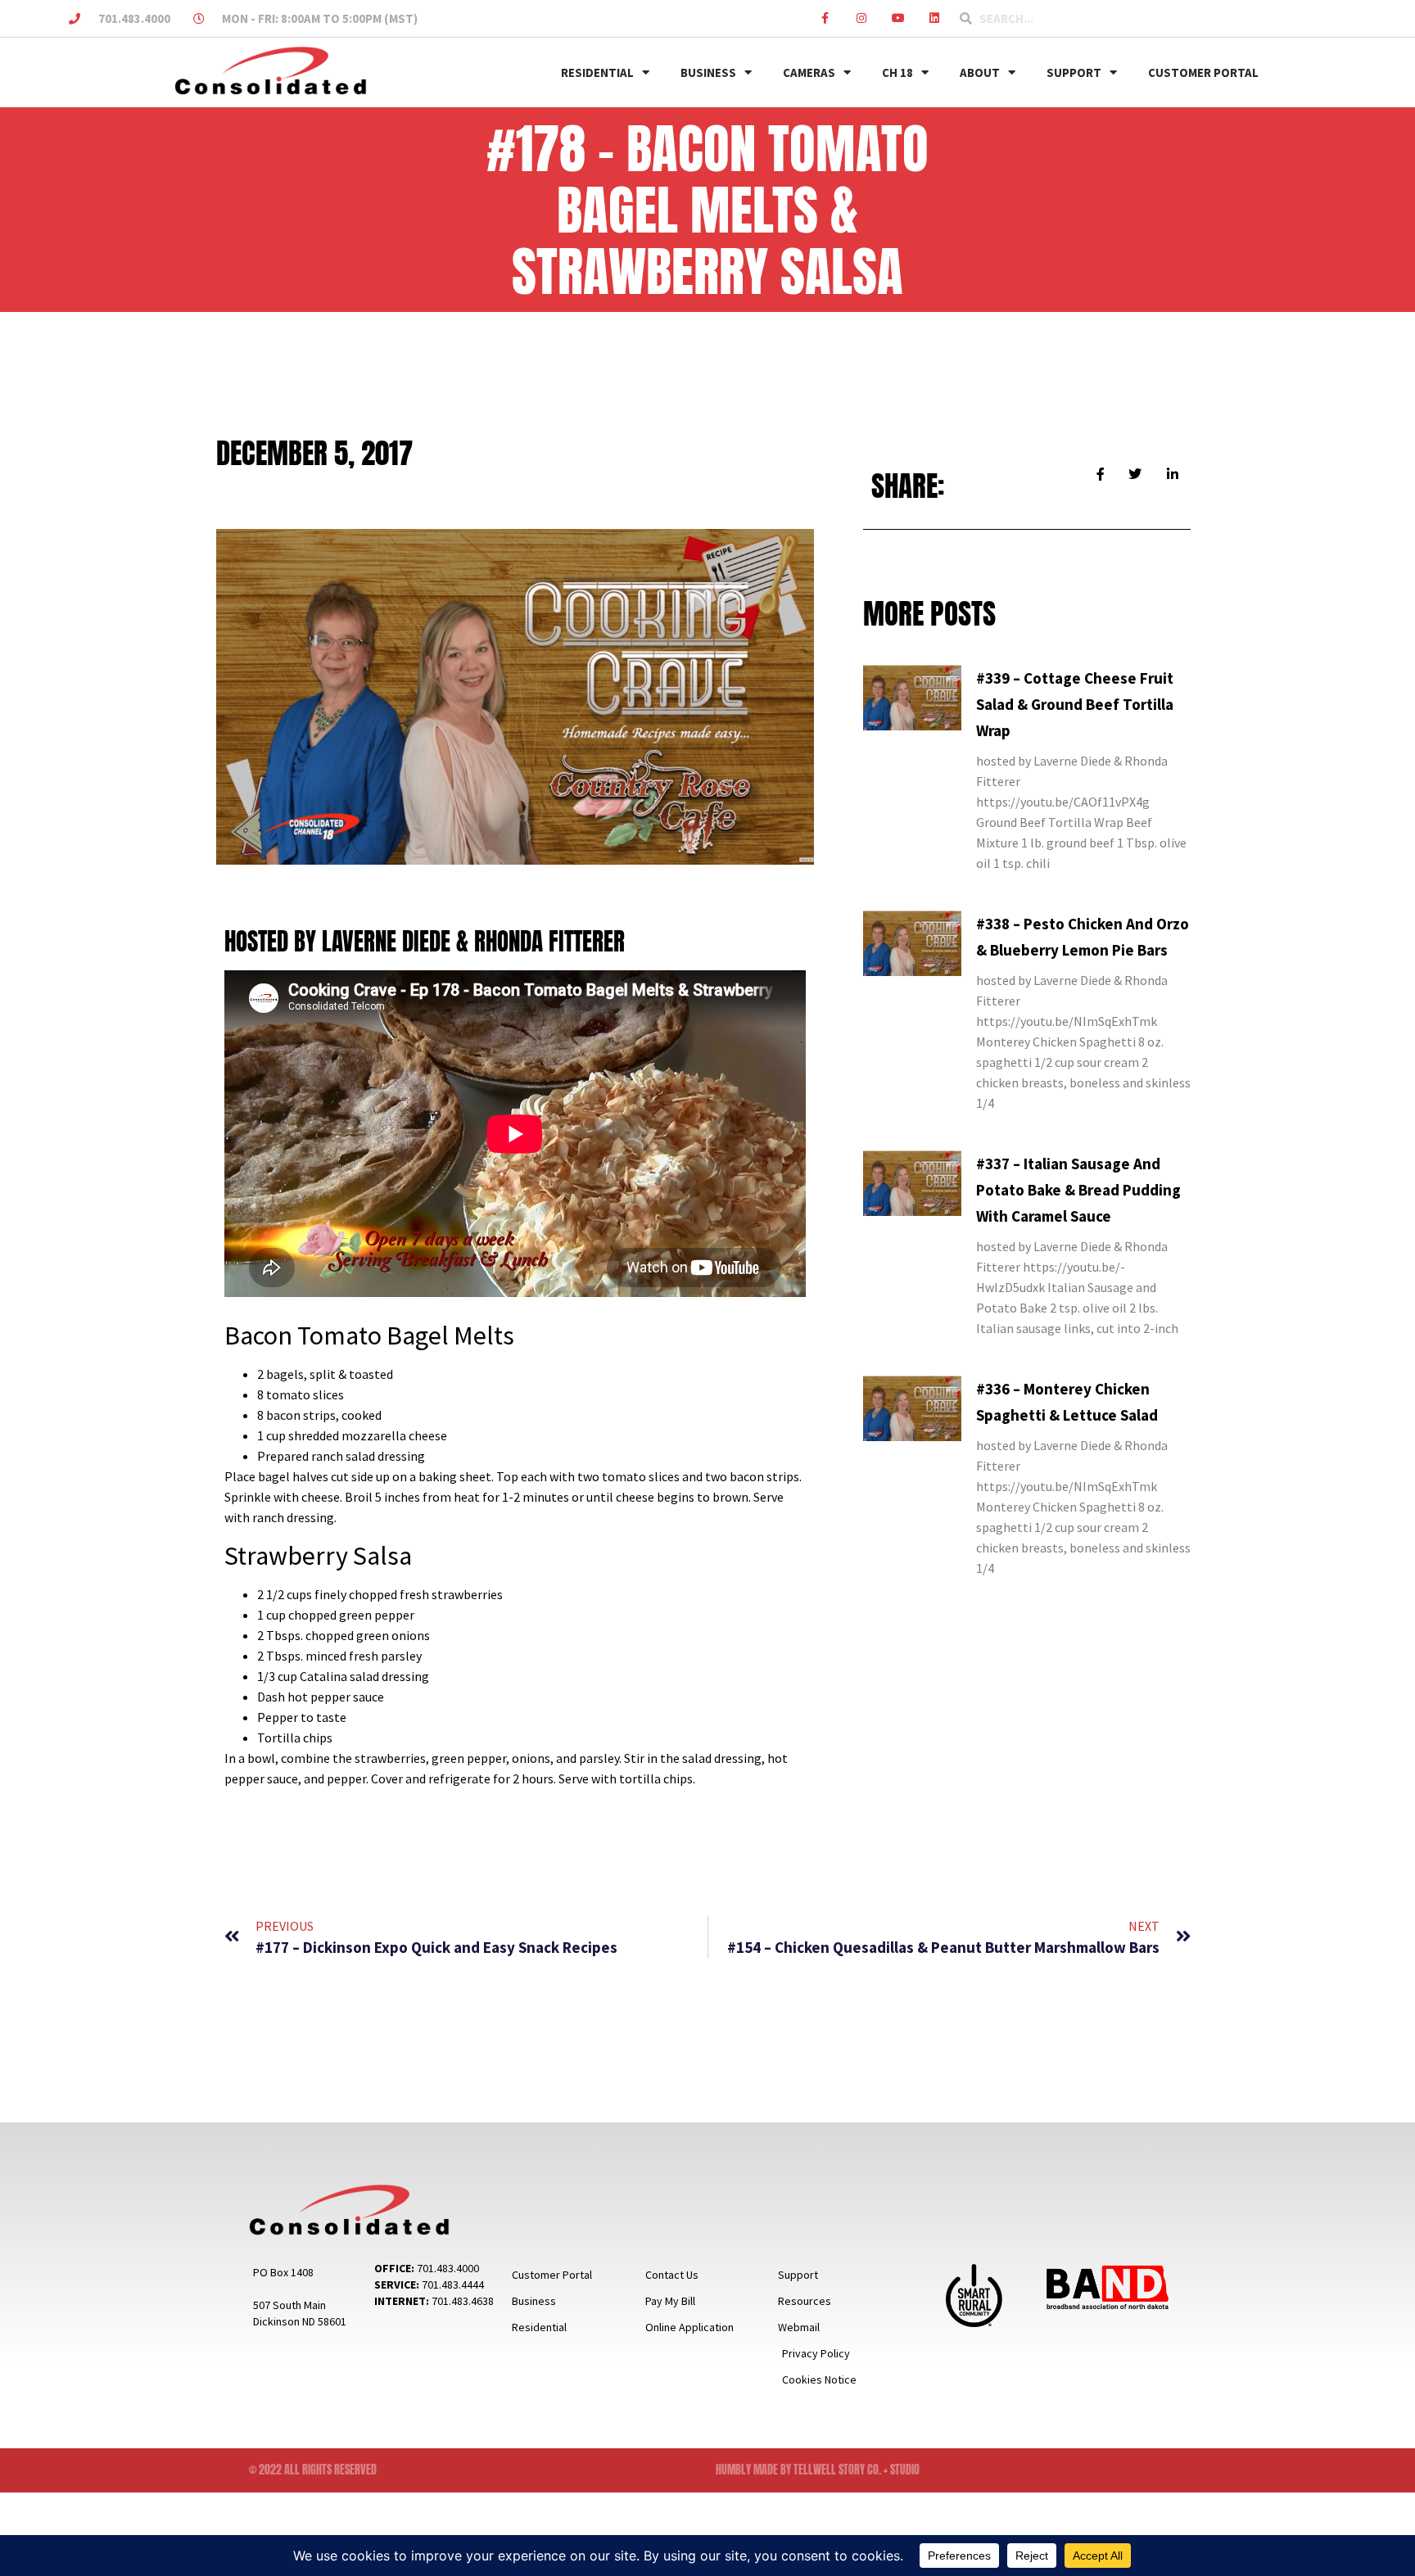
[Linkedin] (935, 18)
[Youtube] (898, 18)
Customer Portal (1203, 72)
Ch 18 (897, 72)
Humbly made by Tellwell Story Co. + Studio (818, 2470)
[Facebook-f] (825, 18)
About (980, 72)
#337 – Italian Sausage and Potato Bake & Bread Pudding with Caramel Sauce (1078, 1190)
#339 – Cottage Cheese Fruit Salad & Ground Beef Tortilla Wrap (1075, 704)
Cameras (809, 72)
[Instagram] (862, 18)
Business (708, 72)
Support (1074, 72)
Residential (597, 72)
